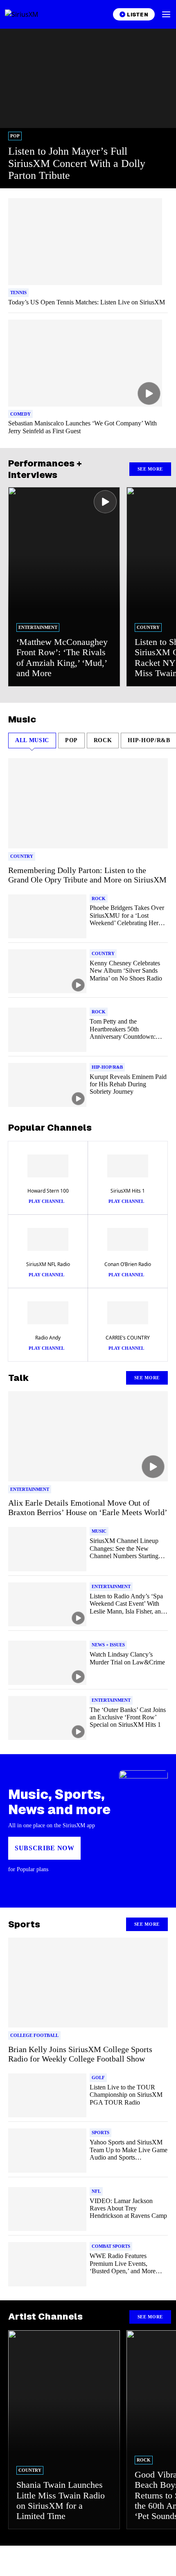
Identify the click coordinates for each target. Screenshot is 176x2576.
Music (22, 719)
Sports (24, 1924)
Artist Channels (45, 2316)
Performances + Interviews (45, 469)
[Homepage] (31, 14)
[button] (166, 14)
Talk (19, 1378)
